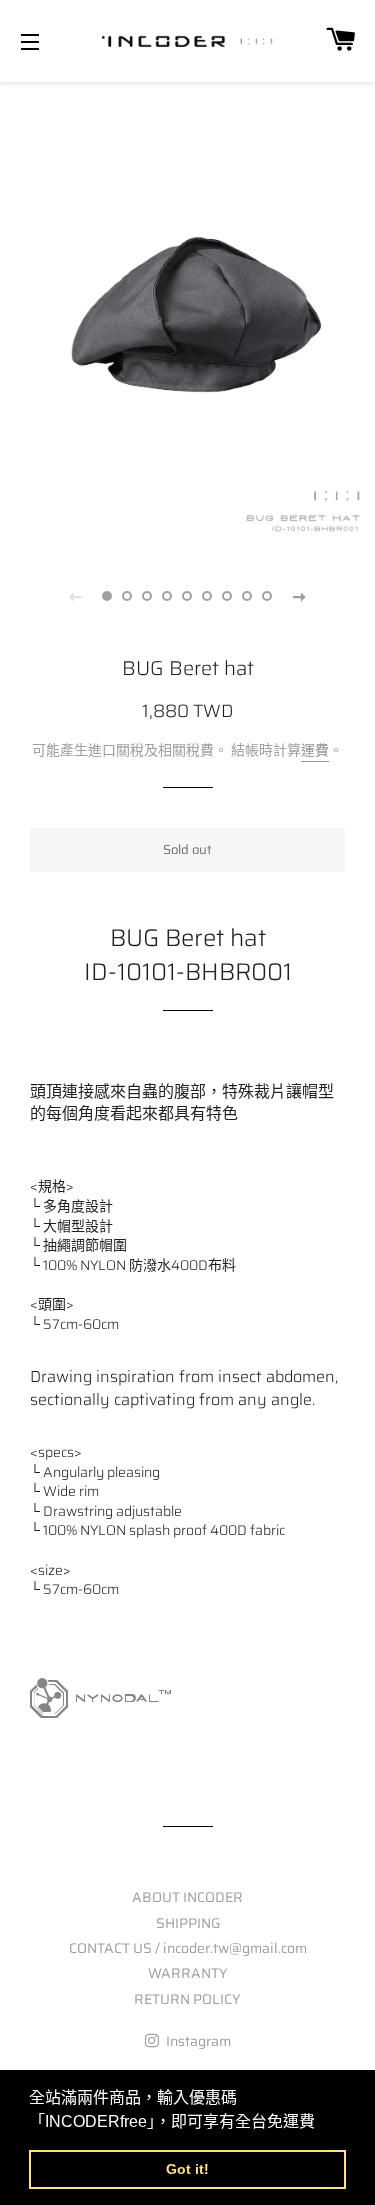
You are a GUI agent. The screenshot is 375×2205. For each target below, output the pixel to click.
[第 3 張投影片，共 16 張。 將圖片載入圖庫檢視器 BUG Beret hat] (148, 596)
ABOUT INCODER (187, 1897)
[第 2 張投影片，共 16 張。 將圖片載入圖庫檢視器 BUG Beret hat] (128, 596)
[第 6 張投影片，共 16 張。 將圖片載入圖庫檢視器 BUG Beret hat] (208, 596)
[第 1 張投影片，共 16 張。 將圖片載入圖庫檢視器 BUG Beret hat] (108, 596)
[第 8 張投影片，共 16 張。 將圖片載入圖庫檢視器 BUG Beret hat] (248, 596)
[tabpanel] (187, 314)
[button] (322, 2123)
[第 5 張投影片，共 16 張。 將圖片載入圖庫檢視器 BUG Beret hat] (188, 596)
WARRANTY (188, 1973)
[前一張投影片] (76, 596)
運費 (315, 750)
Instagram (197, 2041)
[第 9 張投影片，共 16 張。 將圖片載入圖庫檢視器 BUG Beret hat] (268, 596)
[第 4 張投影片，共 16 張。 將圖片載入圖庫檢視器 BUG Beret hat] (168, 596)
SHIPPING (188, 1923)
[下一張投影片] (300, 596)
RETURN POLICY (187, 1999)
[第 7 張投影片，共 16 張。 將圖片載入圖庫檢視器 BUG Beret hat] (228, 596)
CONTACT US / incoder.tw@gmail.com (188, 1948)
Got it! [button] (187, 2169)
